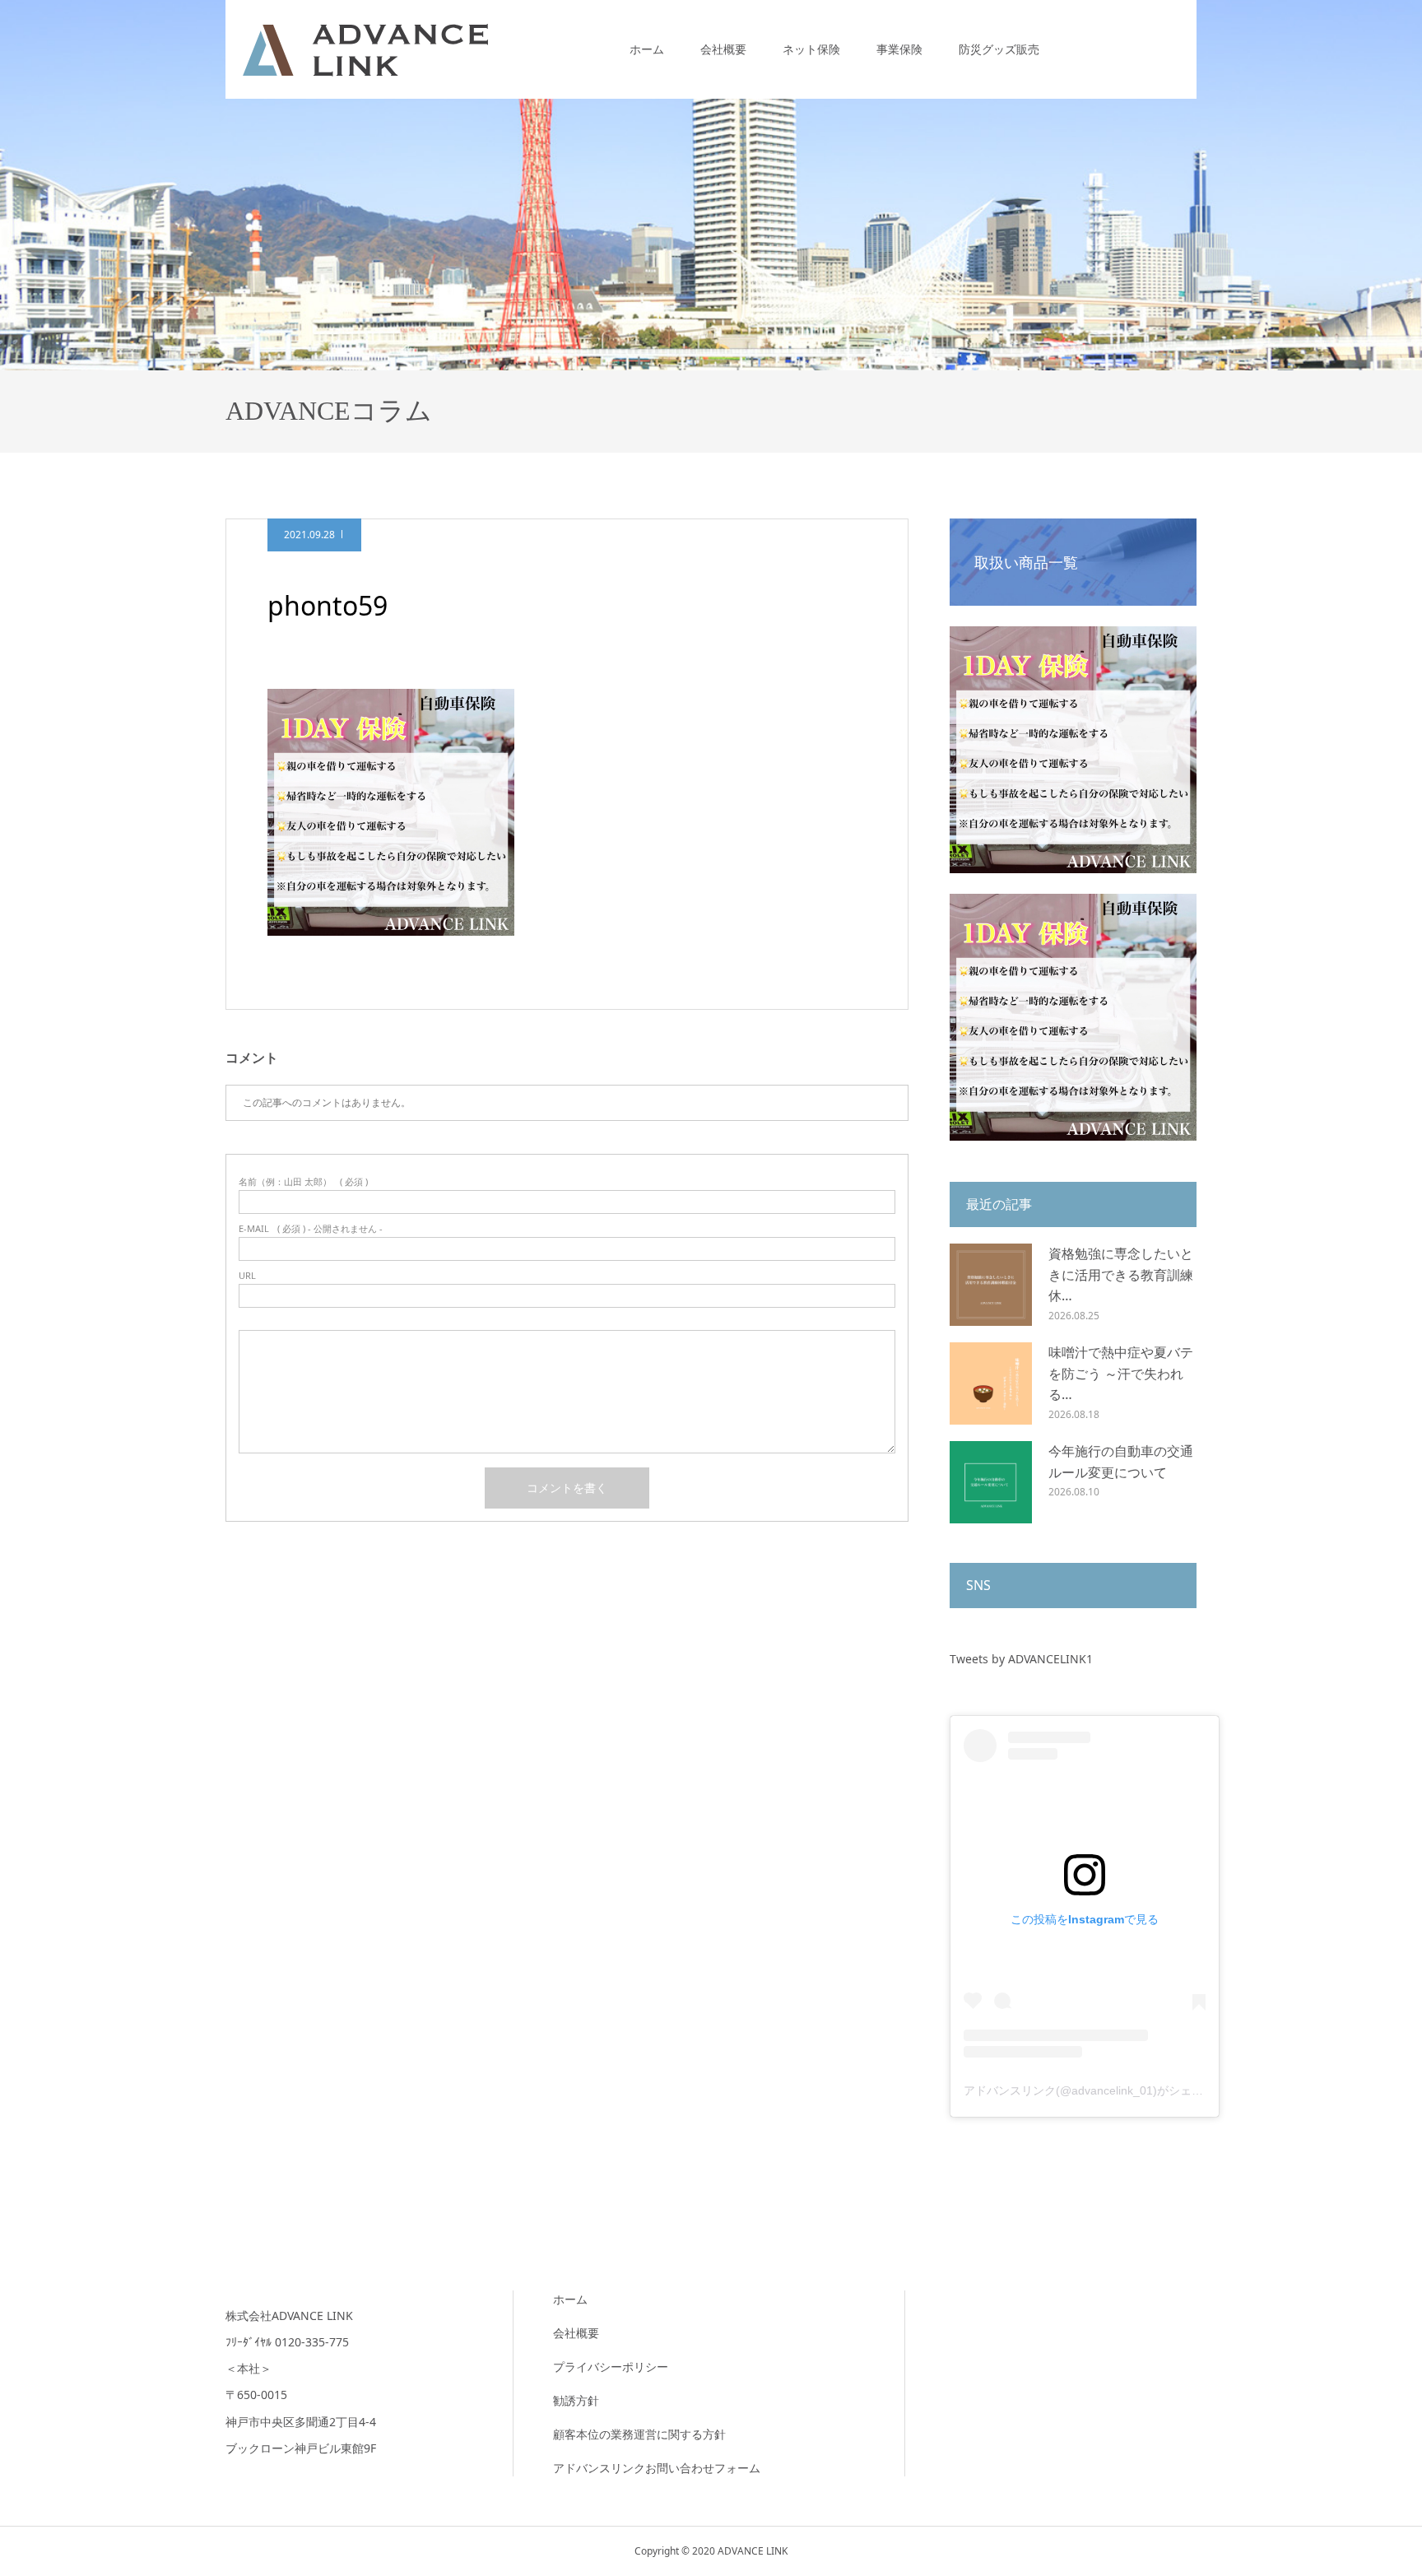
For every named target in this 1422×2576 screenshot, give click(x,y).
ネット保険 (811, 49)
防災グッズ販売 (999, 49)
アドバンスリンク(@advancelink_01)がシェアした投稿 (1106, 2090)
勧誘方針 (576, 2400)
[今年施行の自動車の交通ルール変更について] (991, 1482)
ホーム (647, 49)
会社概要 (723, 49)
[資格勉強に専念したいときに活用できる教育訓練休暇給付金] (991, 1285)
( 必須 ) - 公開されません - (311, 1228)
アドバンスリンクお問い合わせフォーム (657, 2468)
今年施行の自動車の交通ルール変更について (1121, 1462)
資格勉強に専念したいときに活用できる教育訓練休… (1121, 1274)
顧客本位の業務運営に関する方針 (639, 2434)
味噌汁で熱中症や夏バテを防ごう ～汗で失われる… (1121, 1373)
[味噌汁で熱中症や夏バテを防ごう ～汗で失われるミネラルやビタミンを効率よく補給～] (991, 1383)
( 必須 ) (303, 1181)
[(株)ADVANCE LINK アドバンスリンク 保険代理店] (365, 49)
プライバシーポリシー (611, 2367)
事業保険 (899, 49)
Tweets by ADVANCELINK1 (1021, 1659)
